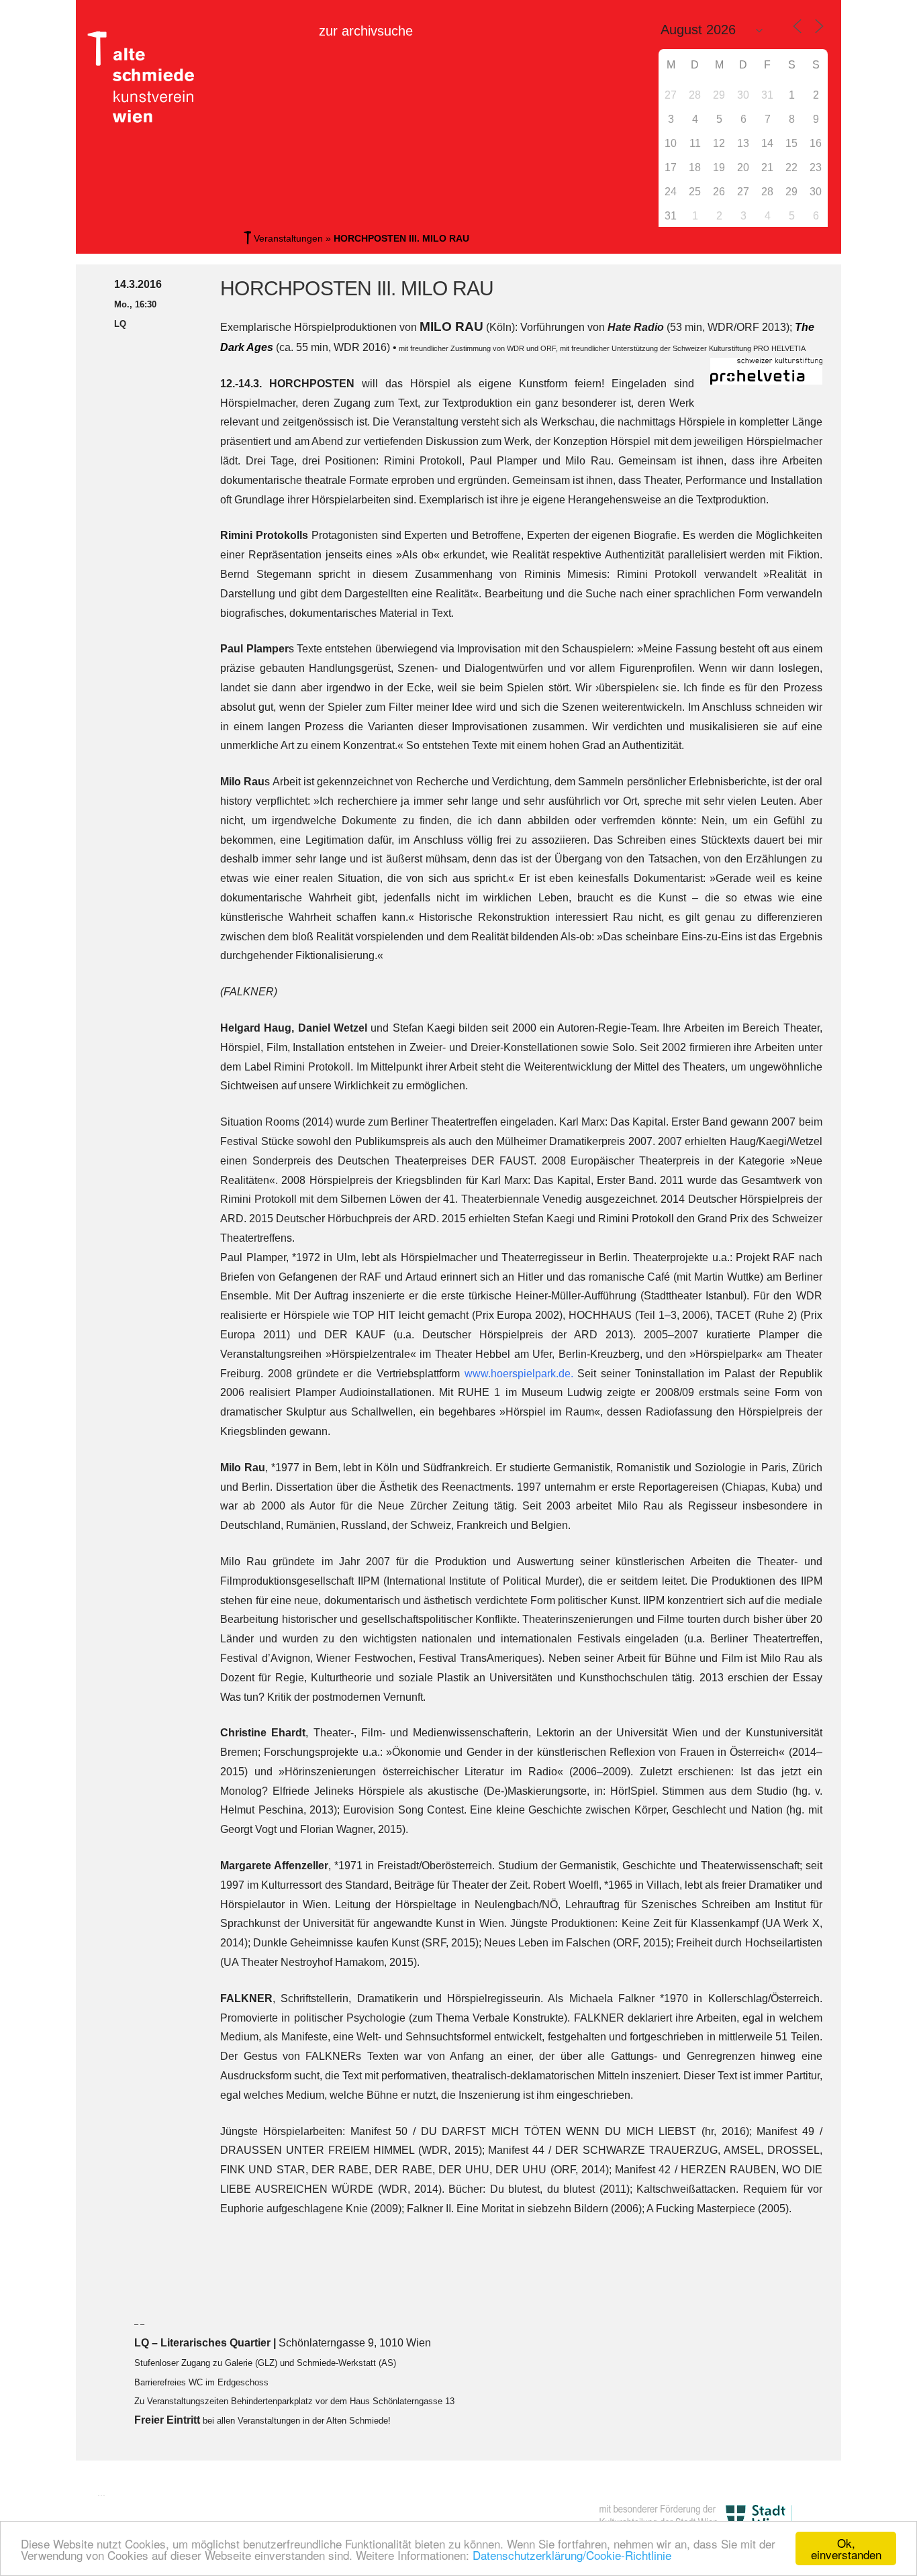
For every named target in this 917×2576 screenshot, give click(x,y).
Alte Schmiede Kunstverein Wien (146, 77)
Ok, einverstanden (846, 2548)
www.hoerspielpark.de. (521, 1374)
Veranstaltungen (288, 238)
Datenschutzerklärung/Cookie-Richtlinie (572, 2555)
